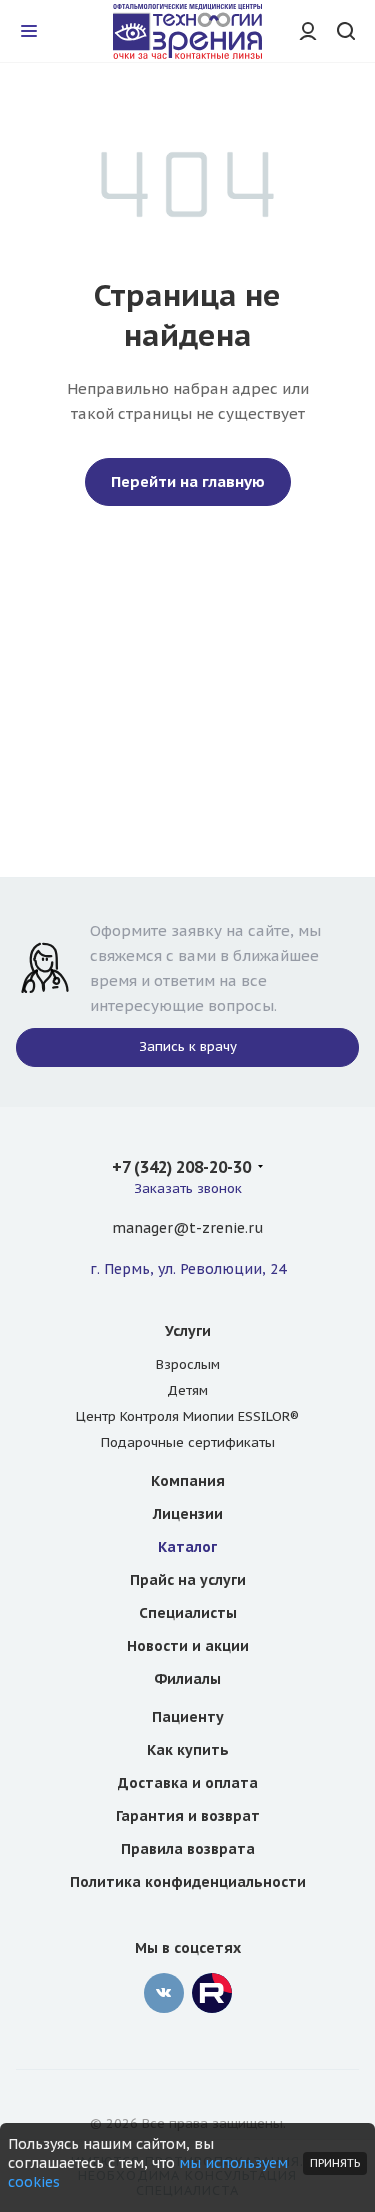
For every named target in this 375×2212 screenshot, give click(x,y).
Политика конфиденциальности (188, 1882)
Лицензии (188, 1514)
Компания (188, 1481)
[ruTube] (212, 1993)
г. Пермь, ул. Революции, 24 (188, 1269)
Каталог (187, 1547)
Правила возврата (188, 1849)
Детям (187, 1390)
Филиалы (187, 1679)
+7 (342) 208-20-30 (181, 1167)
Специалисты (188, 1613)
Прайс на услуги (188, 1580)
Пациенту (188, 1717)
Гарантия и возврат (188, 1816)
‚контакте (164, 1993)
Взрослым (188, 1364)
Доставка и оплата (188, 1783)
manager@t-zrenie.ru (187, 1228)
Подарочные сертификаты (188, 1442)
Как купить (188, 1750)
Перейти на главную (188, 481)
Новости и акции (188, 1646)
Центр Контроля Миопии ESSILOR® (187, 1416)
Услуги (188, 1331)
